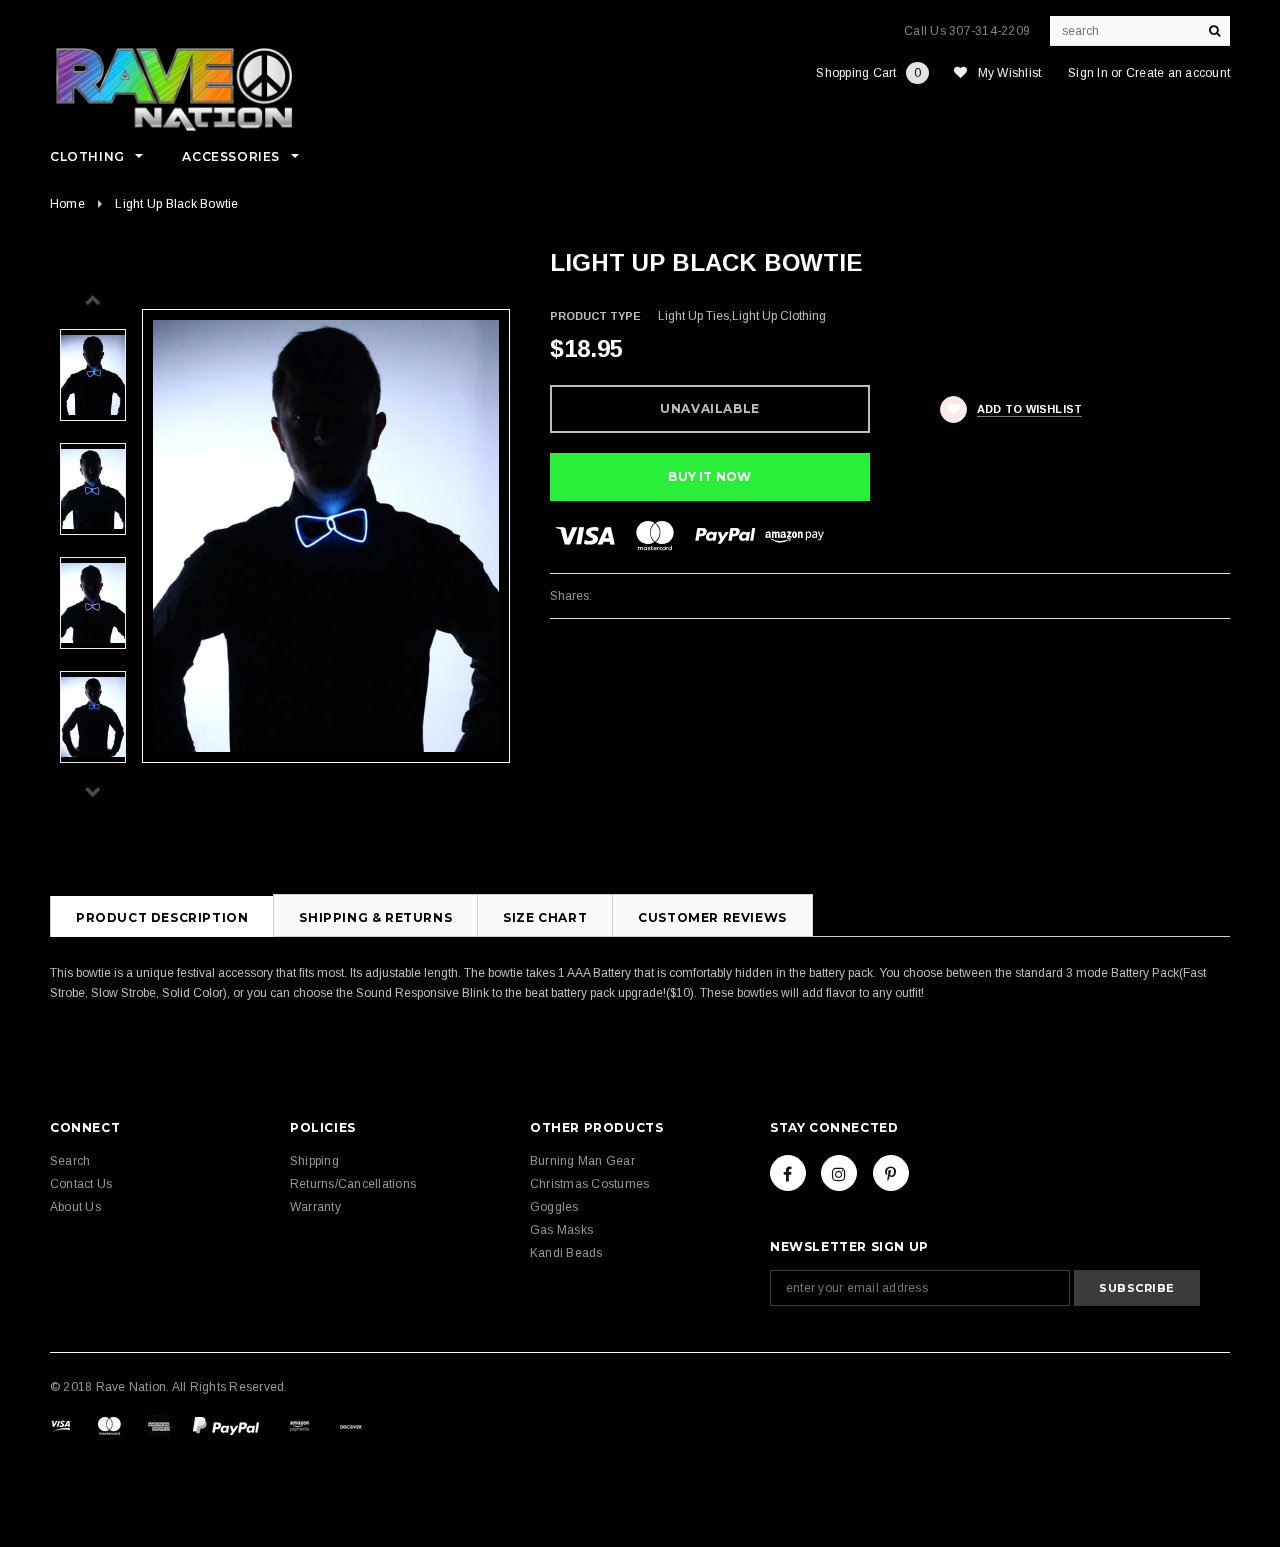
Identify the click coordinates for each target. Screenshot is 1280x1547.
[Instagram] (839, 1173)
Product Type (595, 316)
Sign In (1088, 73)
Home (67, 204)
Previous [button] (92, 300)
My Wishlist (1010, 73)
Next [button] (92, 791)
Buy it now (709, 476)
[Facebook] (788, 1173)
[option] (326, 536)
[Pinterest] (891, 1173)
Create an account (1178, 73)
